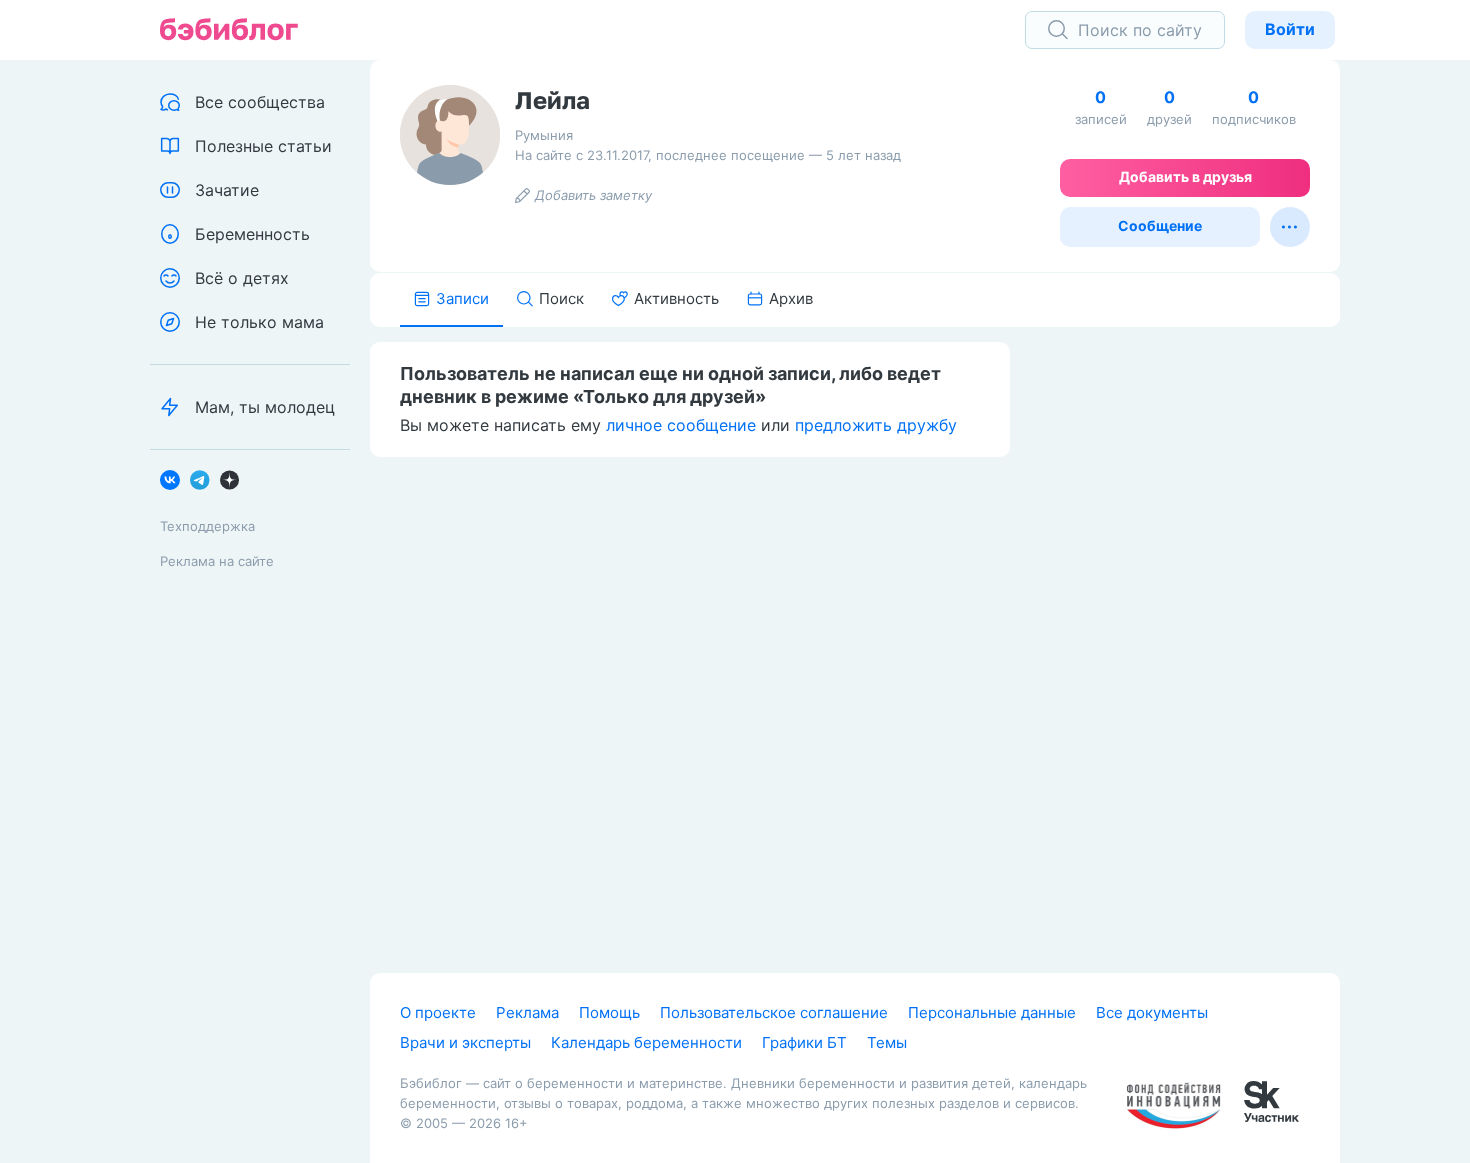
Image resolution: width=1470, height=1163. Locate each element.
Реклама (527, 1012)
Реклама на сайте (217, 561)
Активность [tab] (676, 298)
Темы (887, 1042)
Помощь (609, 1012)
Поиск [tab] (561, 298)
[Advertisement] (1190, 637)
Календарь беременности (646, 1042)
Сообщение (1160, 225)
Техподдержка (207, 526)
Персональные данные (992, 1012)
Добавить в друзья (1185, 176)
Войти (1290, 29)
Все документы (1152, 1012)
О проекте (438, 1012)
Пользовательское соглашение (774, 1012)
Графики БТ (804, 1042)
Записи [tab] (462, 298)
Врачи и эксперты (465, 1042)
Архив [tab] (791, 298)
